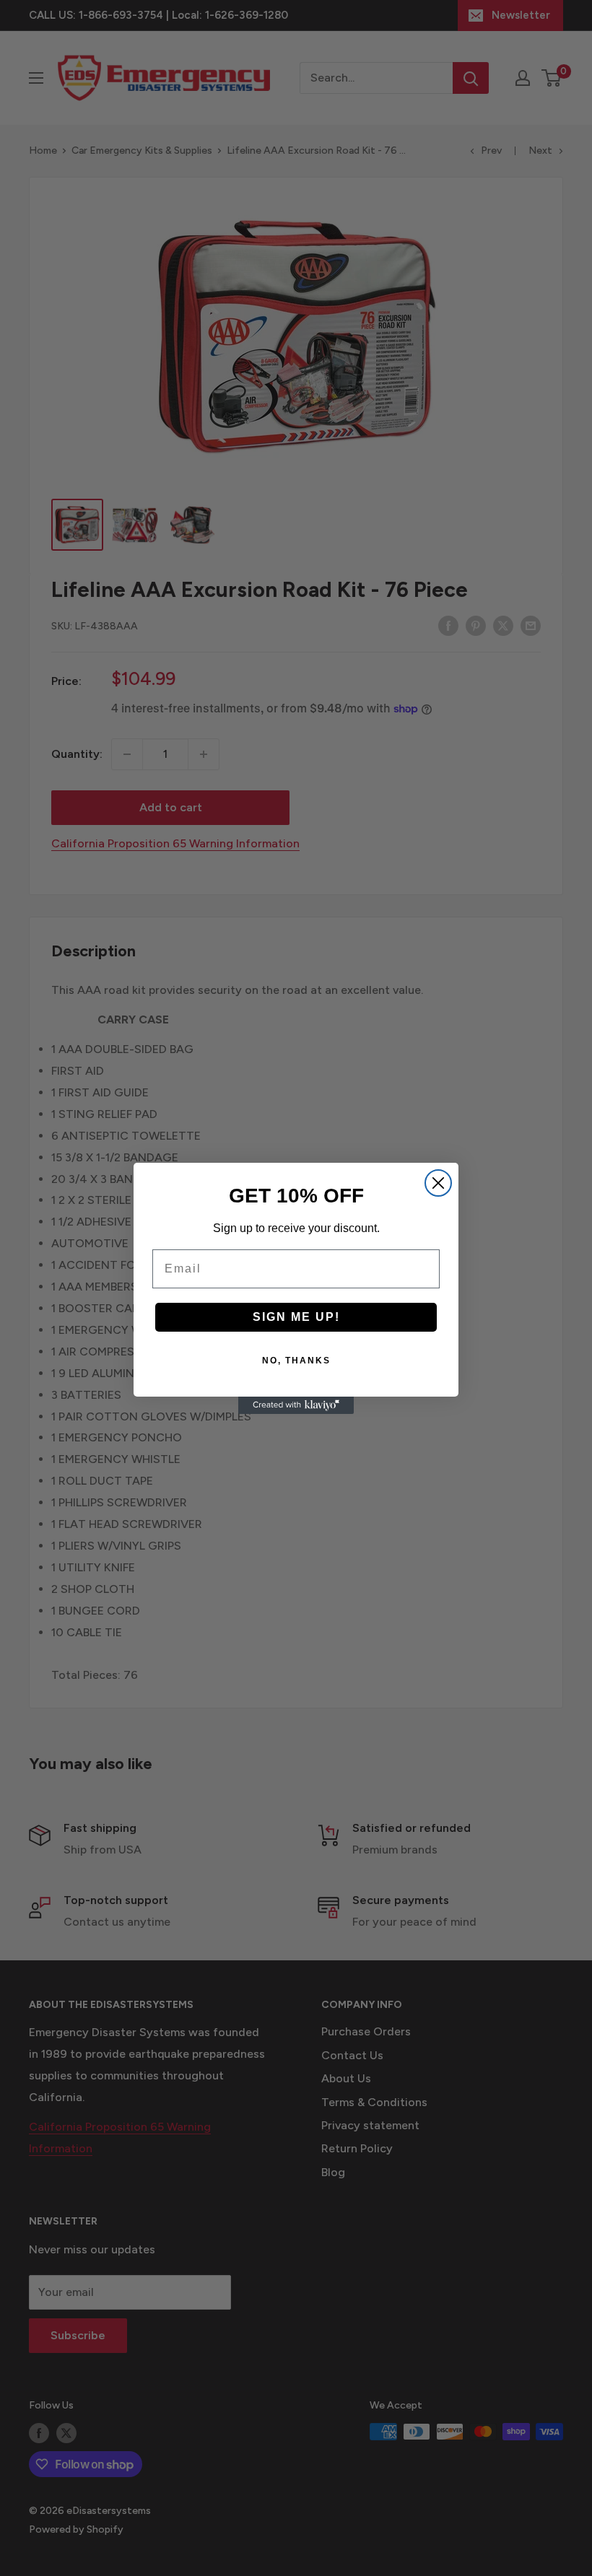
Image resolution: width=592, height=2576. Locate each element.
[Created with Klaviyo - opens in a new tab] (296, 1405)
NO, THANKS (296, 1361)
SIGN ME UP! (296, 1317)
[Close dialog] (438, 1183)
